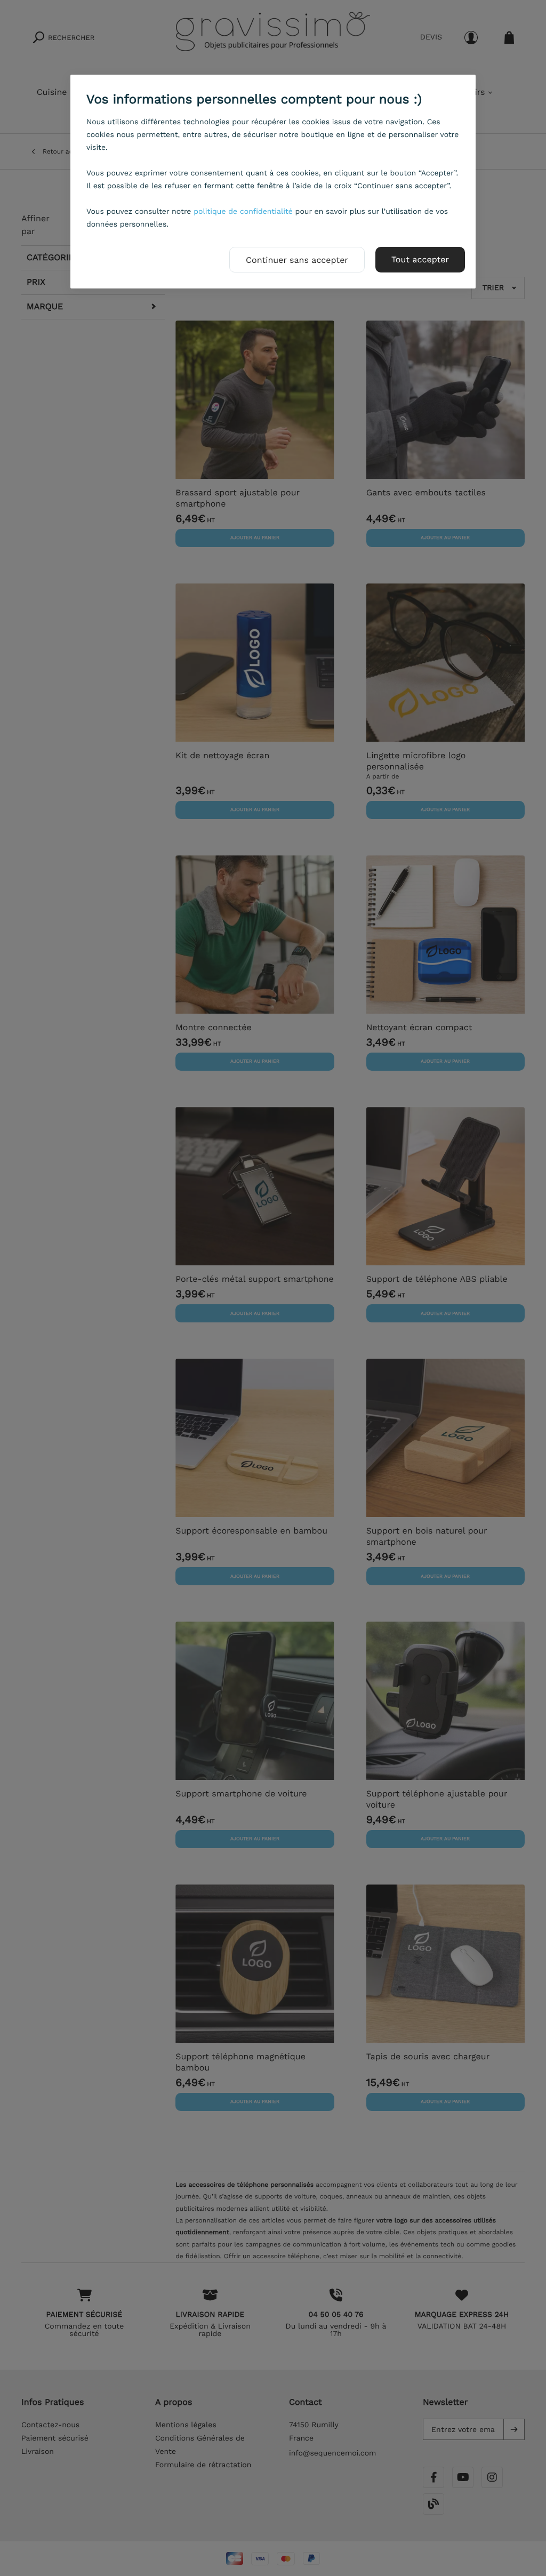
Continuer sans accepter (297, 260)
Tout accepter (420, 259)
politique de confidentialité (243, 212)
